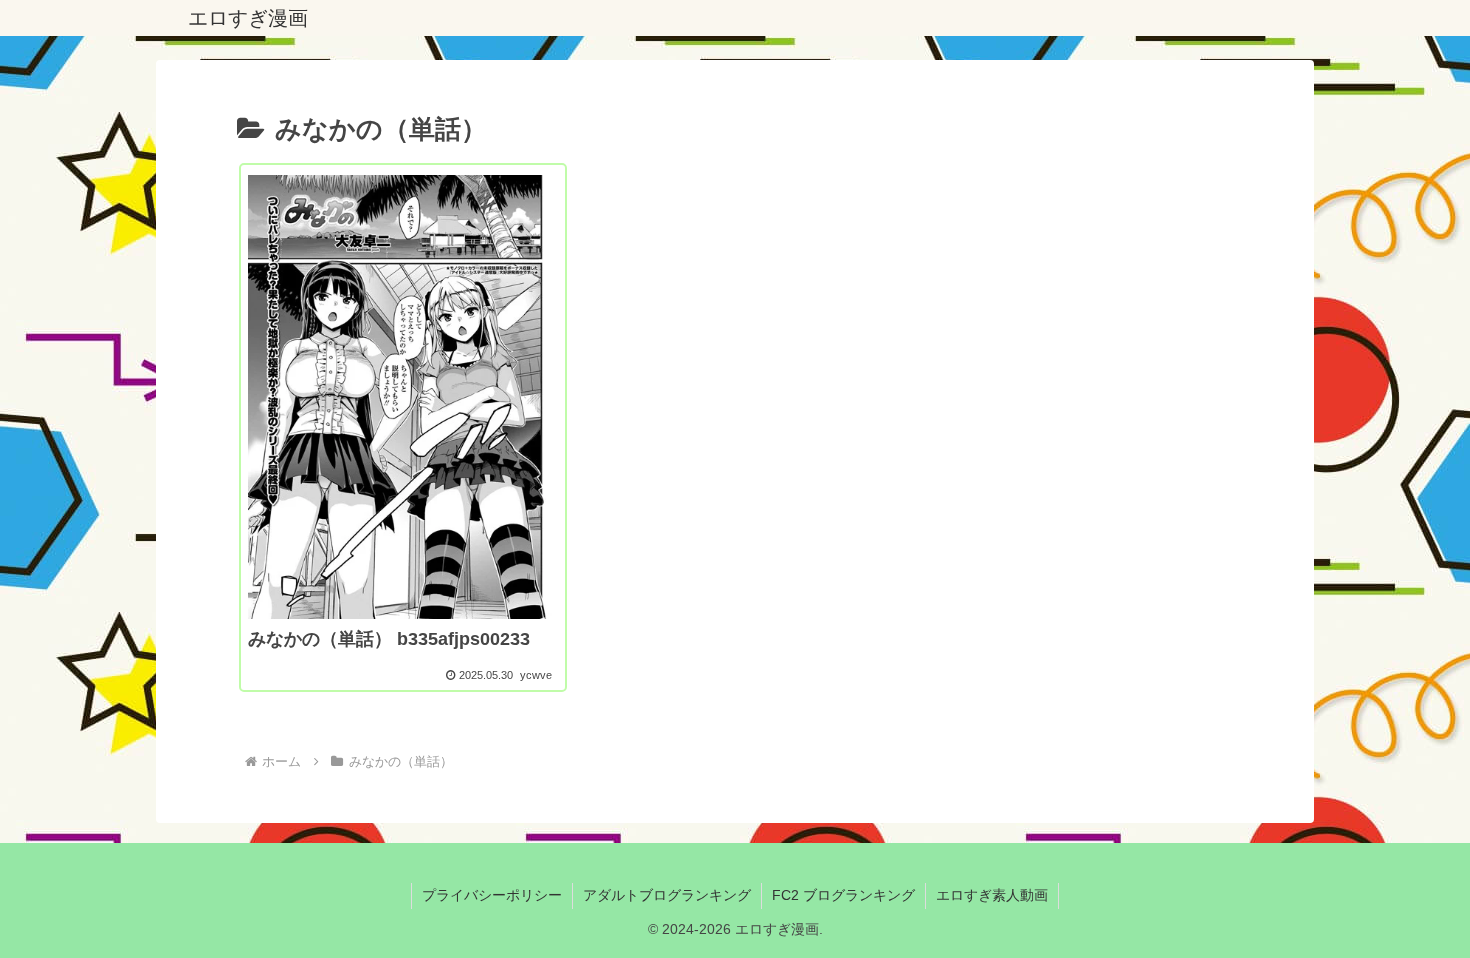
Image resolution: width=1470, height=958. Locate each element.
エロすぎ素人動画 (992, 895)
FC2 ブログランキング (843, 895)
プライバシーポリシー (492, 895)
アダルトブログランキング (667, 895)
